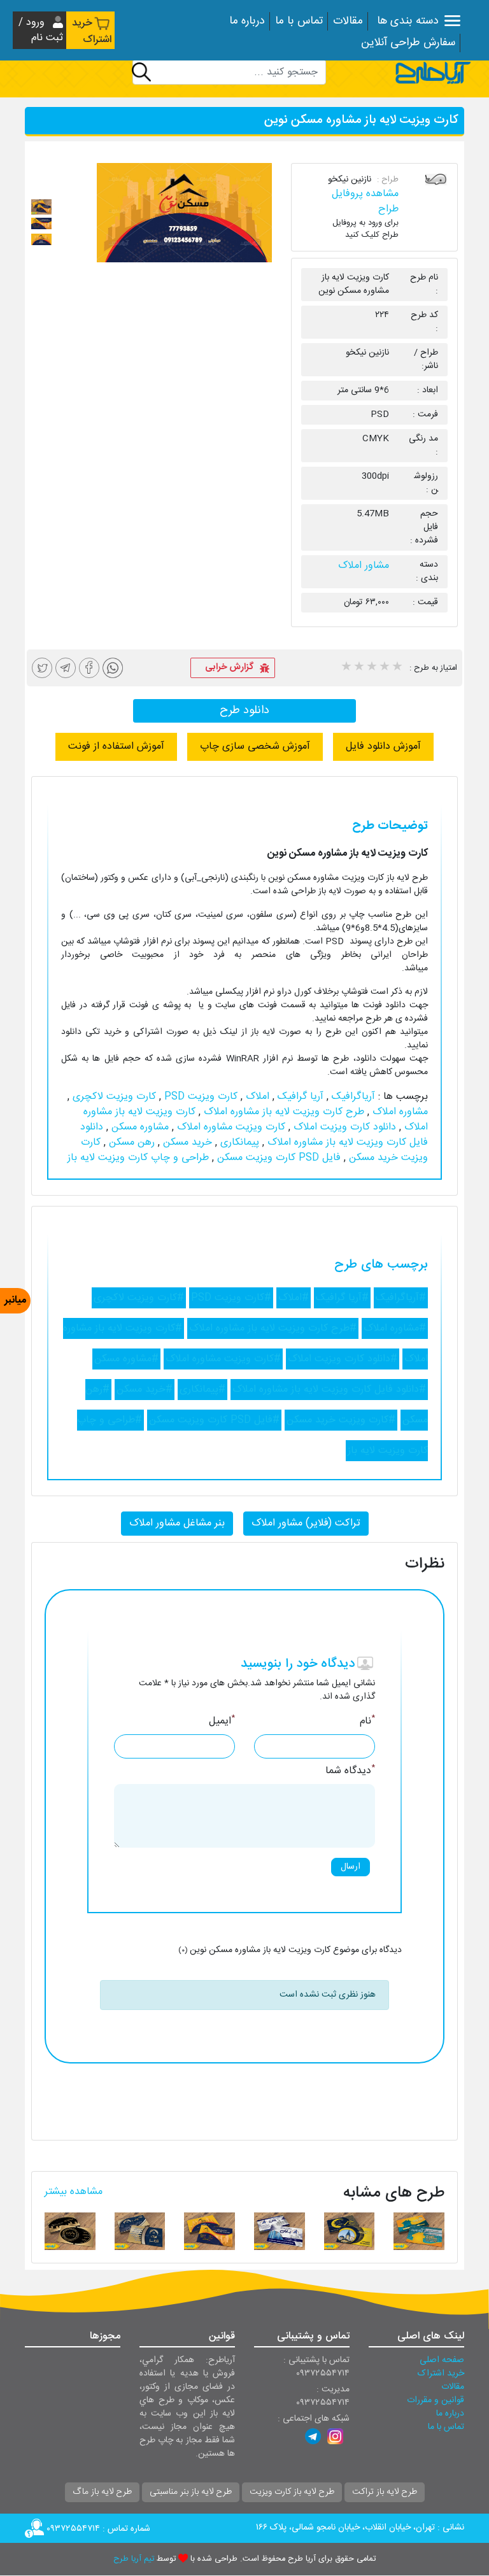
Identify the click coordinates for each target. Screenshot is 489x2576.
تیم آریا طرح (134, 2559)
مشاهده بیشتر (74, 2192)
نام (367, 1722)
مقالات (348, 21)
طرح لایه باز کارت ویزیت (292, 2492)
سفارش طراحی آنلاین (408, 43)
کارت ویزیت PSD (199, 1097)
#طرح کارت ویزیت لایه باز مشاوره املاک (273, 1328)
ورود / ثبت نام (41, 30)
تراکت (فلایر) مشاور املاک (306, 1523)
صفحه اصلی (442, 2360)
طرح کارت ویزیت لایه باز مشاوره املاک (282, 1112)
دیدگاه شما (350, 1771)
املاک (256, 1097)
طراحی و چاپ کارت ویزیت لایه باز (138, 1158)
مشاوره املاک (399, 1112)
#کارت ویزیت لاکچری (139, 1298)
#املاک (294, 1298)
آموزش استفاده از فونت (116, 747)
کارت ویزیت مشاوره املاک (230, 1127)
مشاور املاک (364, 566)
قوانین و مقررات (436, 2400)
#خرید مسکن (145, 1390)
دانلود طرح (244, 711)
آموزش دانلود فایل (383, 747)
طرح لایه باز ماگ (102, 2492)
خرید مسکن (186, 1143)
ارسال (351, 1867)
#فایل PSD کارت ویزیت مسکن (214, 1420)
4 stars (384, 668)
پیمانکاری (238, 1143)
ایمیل (222, 1722)
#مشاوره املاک (395, 1328)
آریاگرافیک (352, 1097)
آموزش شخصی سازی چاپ (255, 747)
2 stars (358, 668)
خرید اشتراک (92, 32)
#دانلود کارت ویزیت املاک (343, 1359)
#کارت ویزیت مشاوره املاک (223, 1359)
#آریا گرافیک (342, 1298)
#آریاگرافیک (401, 1298)
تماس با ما (299, 21)
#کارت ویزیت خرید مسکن (341, 1420)
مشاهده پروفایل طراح (365, 202)
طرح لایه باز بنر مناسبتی (191, 2492)
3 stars (371, 668)
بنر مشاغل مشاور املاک (177, 1523)
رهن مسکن (130, 1143)
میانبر (15, 1300)
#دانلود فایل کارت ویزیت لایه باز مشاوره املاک (329, 1390)
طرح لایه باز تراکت (385, 2492)
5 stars (397, 668)
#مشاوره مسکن (126, 1359)
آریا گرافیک (299, 1097)
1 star (346, 668)
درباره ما (247, 21)
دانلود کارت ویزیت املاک (343, 1127)
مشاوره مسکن (138, 1127)
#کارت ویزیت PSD (231, 1298)
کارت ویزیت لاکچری (113, 1097)
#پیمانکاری (202, 1390)
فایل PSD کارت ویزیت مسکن (277, 1158)
